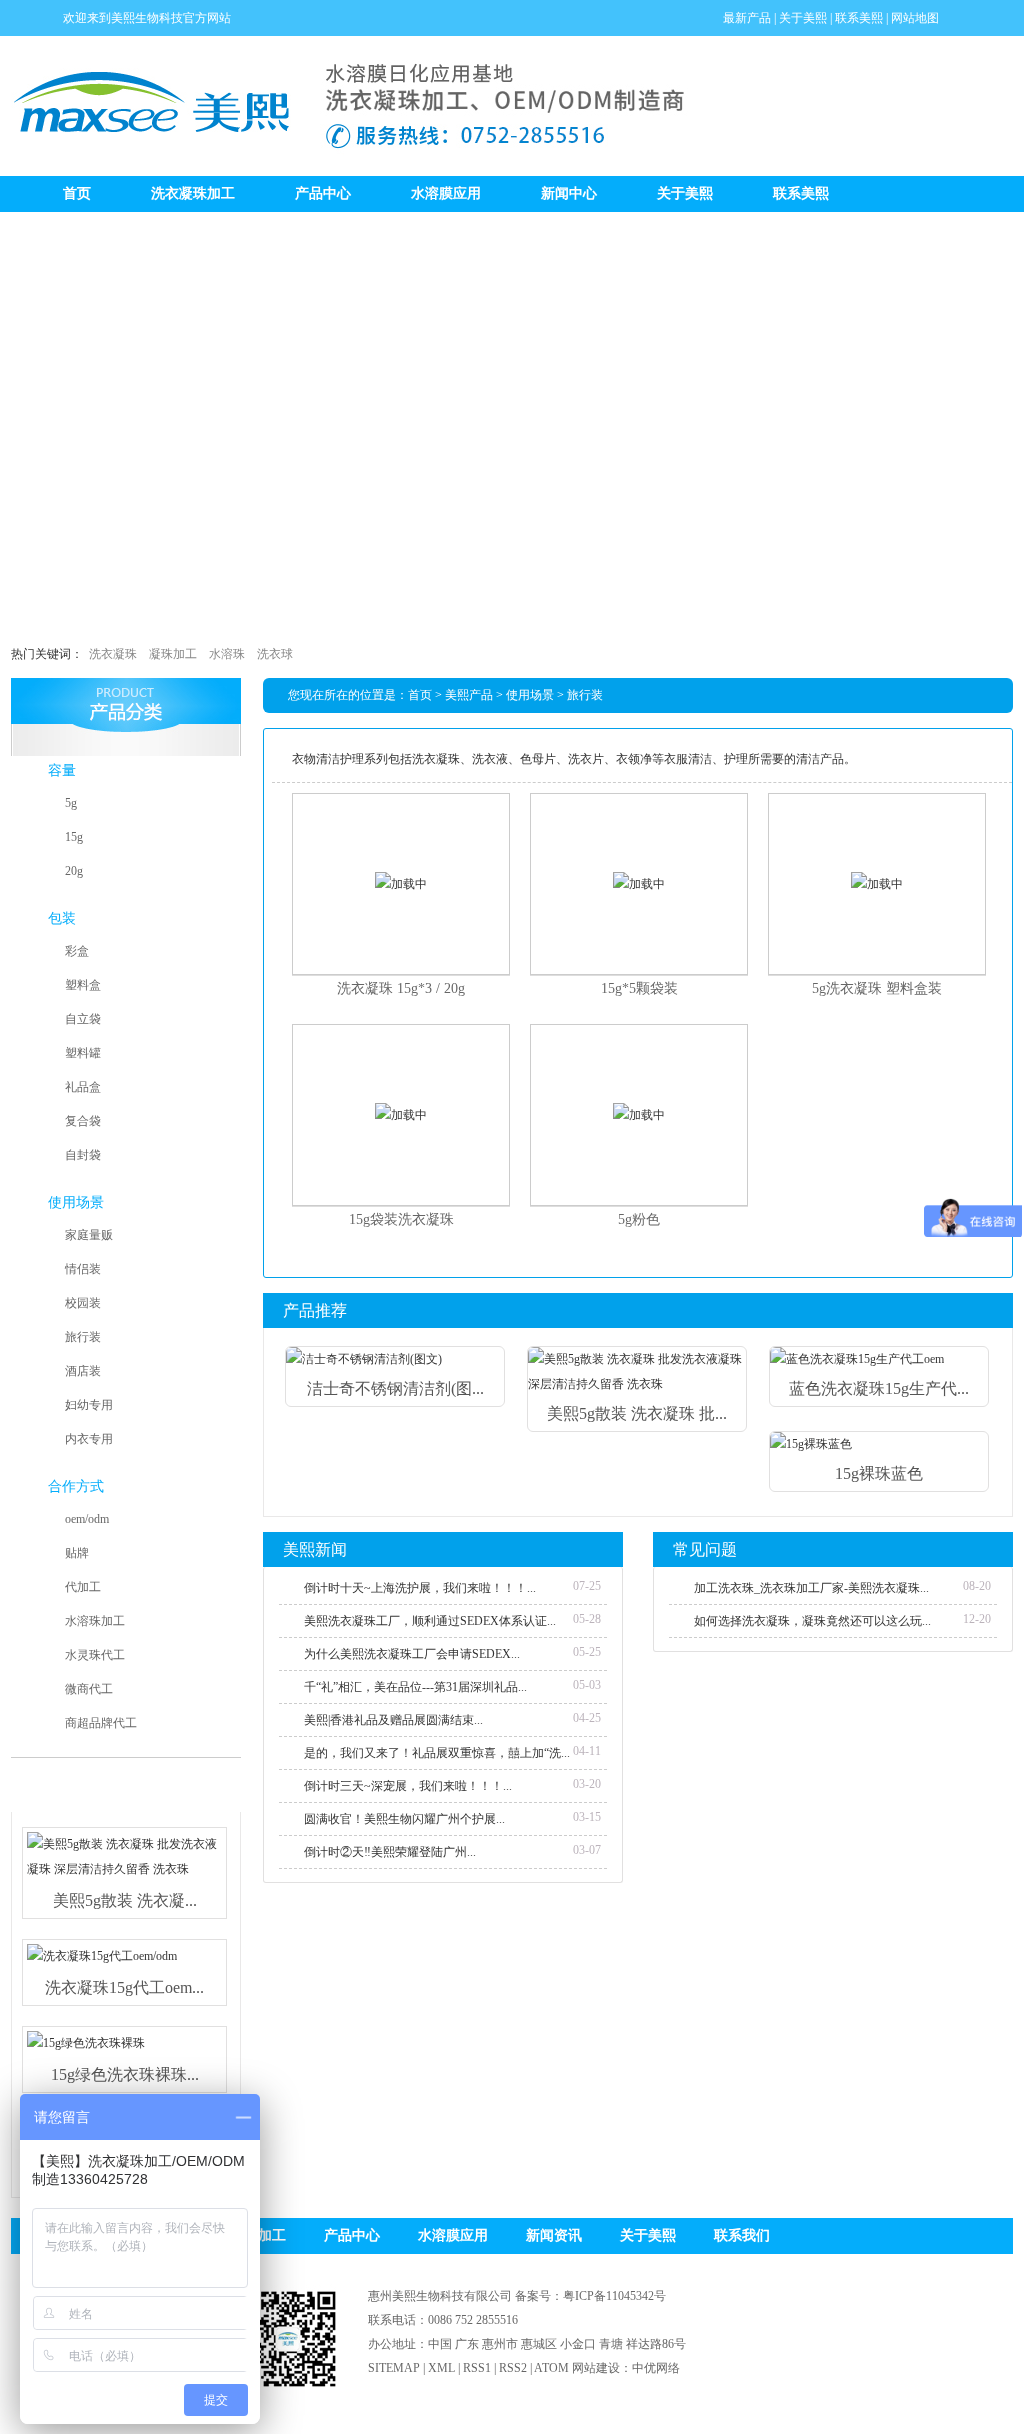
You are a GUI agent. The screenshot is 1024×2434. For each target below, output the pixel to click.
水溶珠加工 (95, 1621)
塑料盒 (83, 985)
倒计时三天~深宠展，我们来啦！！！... (408, 1786)
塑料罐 (83, 1053)
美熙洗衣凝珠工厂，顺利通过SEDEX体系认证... (430, 1621)
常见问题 (705, 1549)
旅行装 (83, 1337)
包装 (62, 918)
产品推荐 (315, 1310)
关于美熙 (803, 18)
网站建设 (596, 2368)
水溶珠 (227, 654)
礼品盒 (83, 1087)
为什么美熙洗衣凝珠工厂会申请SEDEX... (412, 1654)
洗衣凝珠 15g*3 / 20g (401, 988)
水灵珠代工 (95, 1655)
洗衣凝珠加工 (193, 193)
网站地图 (915, 18)
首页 (77, 193)
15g (74, 837)
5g (71, 803)
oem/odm (87, 1519)
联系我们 (742, 2235)
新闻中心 (569, 193)
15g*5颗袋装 (639, 988)
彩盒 (77, 951)
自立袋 (83, 1019)
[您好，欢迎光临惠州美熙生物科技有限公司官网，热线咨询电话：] (512, 422)
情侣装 (83, 1269)
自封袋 (83, 1155)
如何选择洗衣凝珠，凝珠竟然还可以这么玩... (812, 1621)
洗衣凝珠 (113, 654)
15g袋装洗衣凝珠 (401, 1219)
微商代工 (89, 1689)
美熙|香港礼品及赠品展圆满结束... (393, 1720)
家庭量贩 (89, 1235)
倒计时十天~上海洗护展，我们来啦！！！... (420, 1588)
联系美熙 (859, 18)
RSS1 (477, 2368)
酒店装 (83, 1371)
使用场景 (76, 1202)
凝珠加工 (173, 654)
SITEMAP (394, 2368)
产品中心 (323, 193)
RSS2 (513, 2368)
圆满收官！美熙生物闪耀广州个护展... (404, 1819)
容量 (62, 770)
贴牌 (77, 1553)
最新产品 (747, 18)
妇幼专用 (89, 1405)
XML (441, 2368)
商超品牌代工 (101, 1723)
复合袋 (83, 1121)
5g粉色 (639, 1219)
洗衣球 (275, 654)
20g (74, 871)
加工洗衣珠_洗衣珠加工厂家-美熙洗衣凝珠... (811, 1588)
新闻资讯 (554, 2235)
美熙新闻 (315, 1549)
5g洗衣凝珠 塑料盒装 (877, 988)
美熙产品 (469, 695)
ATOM (551, 2368)
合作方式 (76, 1486)
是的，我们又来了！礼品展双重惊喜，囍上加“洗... (437, 1753)
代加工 (83, 1587)
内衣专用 (89, 1439)
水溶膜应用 (446, 193)
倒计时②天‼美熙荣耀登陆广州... (390, 1852)
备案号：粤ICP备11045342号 (590, 2296)
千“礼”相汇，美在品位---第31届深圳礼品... (415, 1687)
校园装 (83, 1303)
